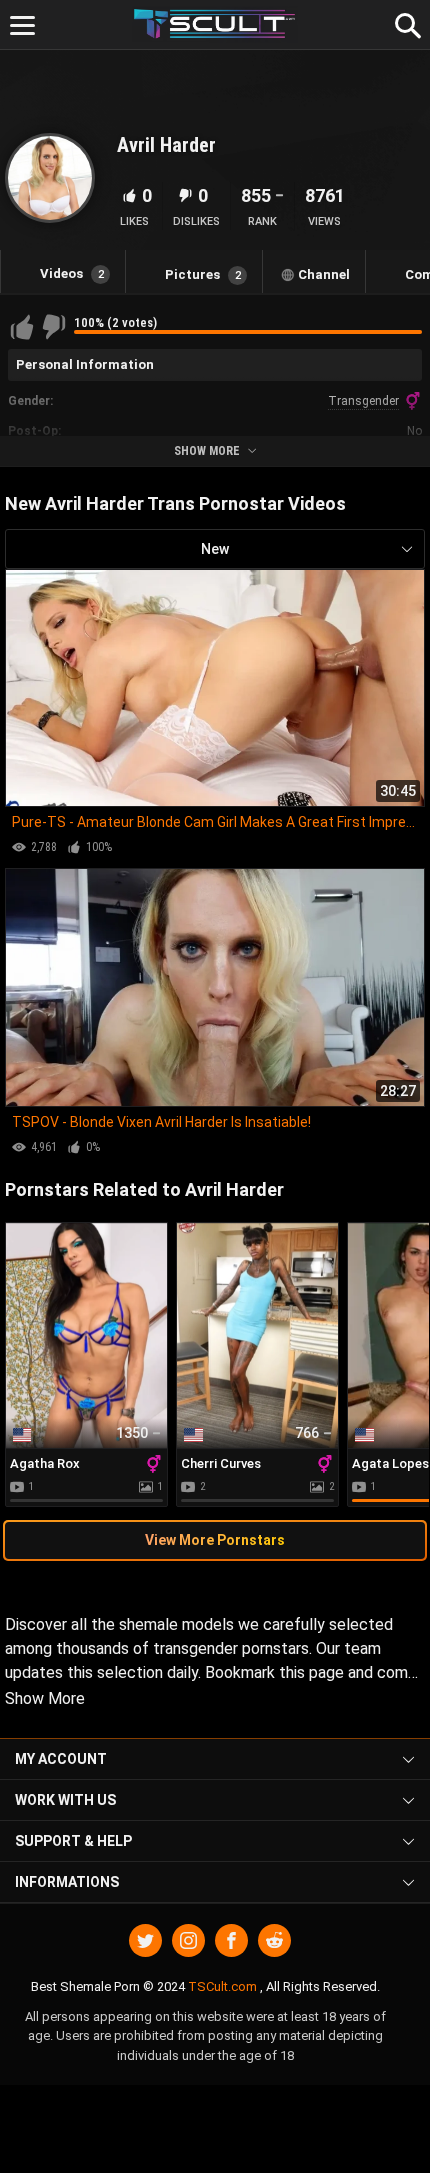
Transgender (363, 401)
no (414, 431)
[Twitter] (145, 1940)
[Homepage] (215, 24)
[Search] (405, 23)
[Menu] (22, 25)
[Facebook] (231, 1940)
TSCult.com (222, 1986)
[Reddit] (274, 1940)
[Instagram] (188, 1940)
